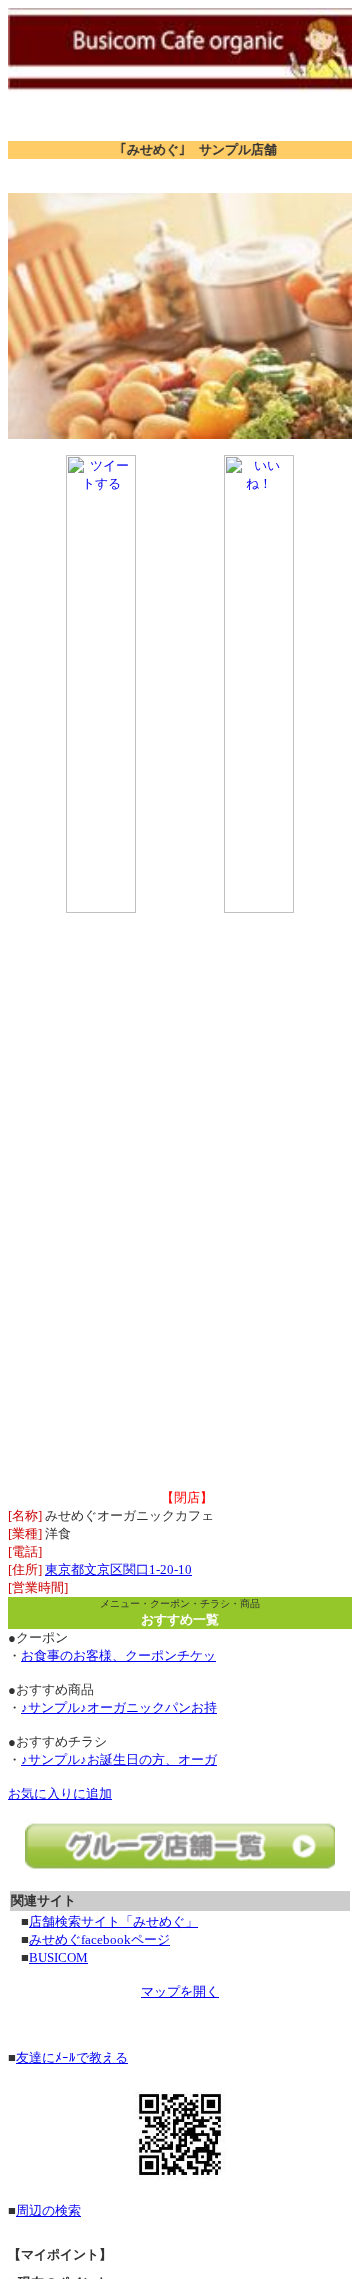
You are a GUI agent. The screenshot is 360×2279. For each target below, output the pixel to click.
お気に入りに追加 (60, 1793)
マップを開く (180, 1991)
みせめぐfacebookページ (99, 1939)
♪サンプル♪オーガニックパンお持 (119, 1707)
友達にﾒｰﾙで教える (72, 2057)
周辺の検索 (48, 2210)
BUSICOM (58, 1957)
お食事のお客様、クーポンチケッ (118, 1655)
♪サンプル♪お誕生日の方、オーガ (119, 1759)
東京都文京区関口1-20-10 (118, 1569)
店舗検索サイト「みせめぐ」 (113, 1921)
